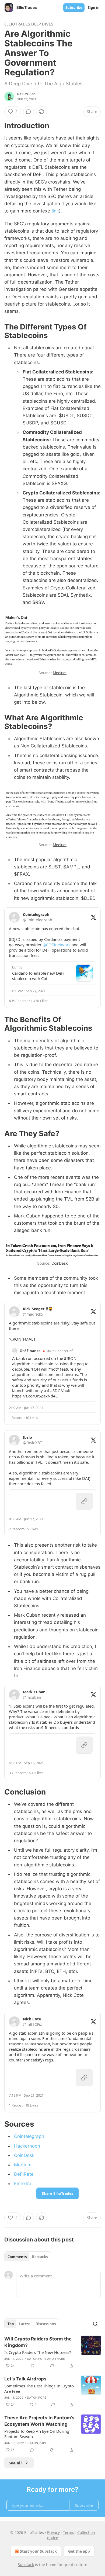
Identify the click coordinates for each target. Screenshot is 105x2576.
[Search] (95, 2324)
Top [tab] (11, 2324)
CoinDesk (60, 1263)
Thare (60, 2359)
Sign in (94, 8)
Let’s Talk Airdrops (25, 2379)
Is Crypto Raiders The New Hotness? (38, 2352)
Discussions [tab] (46, 2324)
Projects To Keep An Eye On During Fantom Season (37, 2434)
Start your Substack (38, 2551)
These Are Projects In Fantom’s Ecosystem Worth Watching (39, 2421)
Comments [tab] (17, 2257)
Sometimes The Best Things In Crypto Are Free (39, 2388)
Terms (69, 2532)
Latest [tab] (25, 2324)
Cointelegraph (29, 2136)
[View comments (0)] (29, 112)
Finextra (23, 2184)
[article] (52, 2352)
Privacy (53, 2532)
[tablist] (28, 2257)
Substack (26, 2565)
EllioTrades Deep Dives (29, 24)
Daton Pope (27, 94)
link (55, 211)
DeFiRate (24, 2174)
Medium (60, 673)
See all (15, 2463)
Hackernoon (27, 2146)
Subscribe (74, 8)
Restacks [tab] (40, 2257)
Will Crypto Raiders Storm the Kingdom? (38, 2342)
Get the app (79, 2551)
